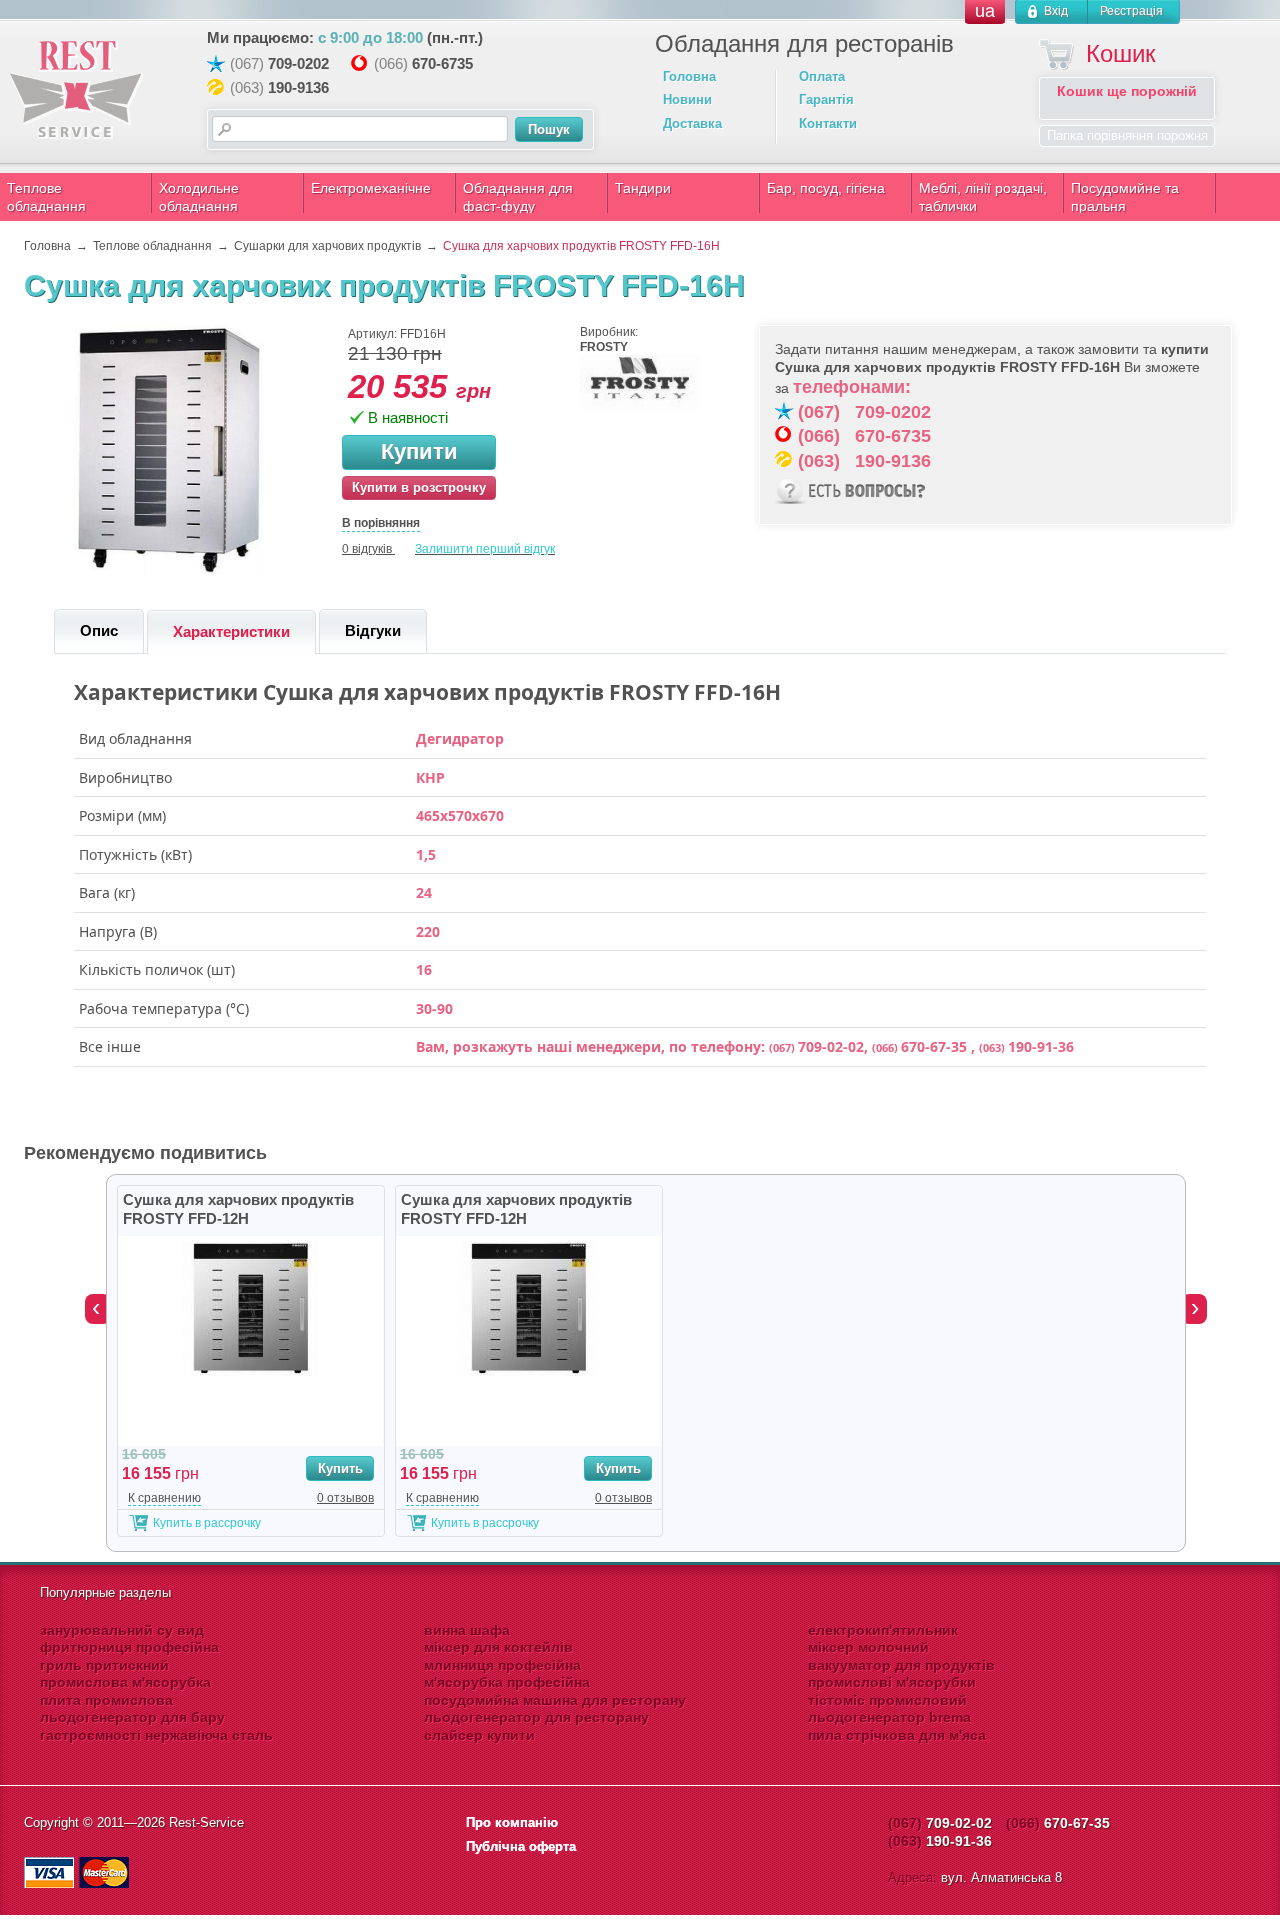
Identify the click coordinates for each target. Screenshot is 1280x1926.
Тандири (643, 188)
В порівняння (381, 523)
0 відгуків (367, 549)
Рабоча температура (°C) (164, 1009)
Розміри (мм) (122, 816)
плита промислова (106, 1700)
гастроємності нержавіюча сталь (156, 1735)
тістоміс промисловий (887, 1700)
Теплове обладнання (46, 197)
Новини (687, 99)
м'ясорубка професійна (507, 1682)
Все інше (110, 1047)
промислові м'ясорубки (892, 1682)
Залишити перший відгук (485, 549)
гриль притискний (104, 1665)
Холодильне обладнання (199, 197)
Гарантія (826, 99)
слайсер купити (479, 1735)
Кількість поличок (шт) (157, 970)
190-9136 (298, 87)
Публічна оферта (521, 1846)
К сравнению (164, 1498)
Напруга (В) (118, 932)
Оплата (822, 76)
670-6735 (442, 63)
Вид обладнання (135, 739)
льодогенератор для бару (132, 1717)
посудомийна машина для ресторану (555, 1700)
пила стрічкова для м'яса (897, 1735)
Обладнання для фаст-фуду (518, 197)
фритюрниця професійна (129, 1647)
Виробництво (125, 778)
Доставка (692, 123)
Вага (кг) (107, 893)
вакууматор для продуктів (901, 1665)
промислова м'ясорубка (125, 1682)
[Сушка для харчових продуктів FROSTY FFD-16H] (169, 571)
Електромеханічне (371, 188)
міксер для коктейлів (498, 1647)
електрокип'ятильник (883, 1630)
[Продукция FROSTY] (640, 405)
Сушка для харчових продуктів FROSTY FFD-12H (238, 1209)
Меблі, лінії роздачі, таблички (983, 197)
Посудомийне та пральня (1125, 197)
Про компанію (512, 1822)
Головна (689, 76)
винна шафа (467, 1630)
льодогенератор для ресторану (536, 1717)
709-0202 (298, 63)
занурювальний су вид (122, 1630)
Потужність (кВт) (135, 855)
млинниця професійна (502, 1665)
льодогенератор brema (889, 1717)
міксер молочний (868, 1647)
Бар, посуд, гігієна (826, 188)
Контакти (828, 123)
